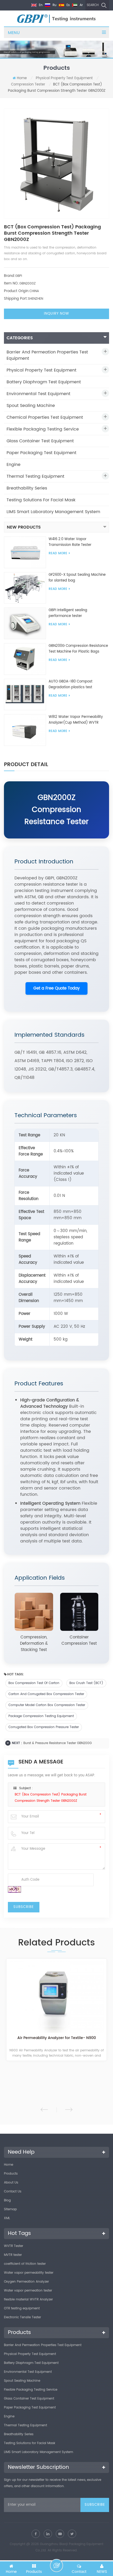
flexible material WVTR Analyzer (28, 2300)
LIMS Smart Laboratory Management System (53, 512)
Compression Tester (28, 85)
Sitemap (10, 2209)
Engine (14, 465)
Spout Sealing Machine (31, 406)
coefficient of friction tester (25, 2264)
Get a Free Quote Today (56, 988)
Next (69, 2110)
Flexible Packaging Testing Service (43, 429)
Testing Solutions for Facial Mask (41, 500)
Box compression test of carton (34, 1683)
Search (93, 5)
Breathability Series (27, 488)
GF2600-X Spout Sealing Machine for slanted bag (77, 578)
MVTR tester (13, 2255)
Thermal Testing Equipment (35, 476)
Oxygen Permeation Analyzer (26, 2282)
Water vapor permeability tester (29, 2273)
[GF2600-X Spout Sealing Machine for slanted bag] (25, 588)
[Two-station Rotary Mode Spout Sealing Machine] (56, 2000)
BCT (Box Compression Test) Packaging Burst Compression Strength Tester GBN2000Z (51, 1798)
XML (7, 2218)
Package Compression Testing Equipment (41, 1716)
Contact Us (13, 2192)
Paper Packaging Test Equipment (42, 453)
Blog (7, 2200)
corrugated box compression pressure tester (44, 1727)
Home (22, 78)
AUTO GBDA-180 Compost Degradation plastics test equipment (71, 685)
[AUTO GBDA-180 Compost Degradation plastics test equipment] (25, 694)
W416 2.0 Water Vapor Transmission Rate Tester (70, 542)
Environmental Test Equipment (38, 394)
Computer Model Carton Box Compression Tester (47, 1705)
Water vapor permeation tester (28, 2291)
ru (54, 5)
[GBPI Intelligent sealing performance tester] (25, 623)
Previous (44, 2110)
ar (81, 5)
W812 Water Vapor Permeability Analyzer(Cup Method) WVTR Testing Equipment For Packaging (77, 720)
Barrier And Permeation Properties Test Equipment (47, 355)
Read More (58, 553)
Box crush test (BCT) (86, 1683)
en (40, 5)
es (68, 5)
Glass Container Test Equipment (40, 441)
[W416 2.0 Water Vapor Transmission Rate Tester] (25, 552)
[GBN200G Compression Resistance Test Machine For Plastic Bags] (25, 659)
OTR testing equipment (22, 2308)
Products (11, 2174)
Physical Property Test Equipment (64, 78)
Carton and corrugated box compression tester (46, 1694)
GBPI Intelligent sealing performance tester (68, 613)
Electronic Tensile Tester (22, 2317)
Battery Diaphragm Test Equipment (44, 382)
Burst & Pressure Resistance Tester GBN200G (58, 1743)
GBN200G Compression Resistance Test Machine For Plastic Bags (78, 649)
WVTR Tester (14, 2246)
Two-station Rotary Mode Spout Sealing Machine (57, 2044)
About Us (11, 2183)
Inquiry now (56, 314)
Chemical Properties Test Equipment (45, 417)
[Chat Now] (56, 2566)
